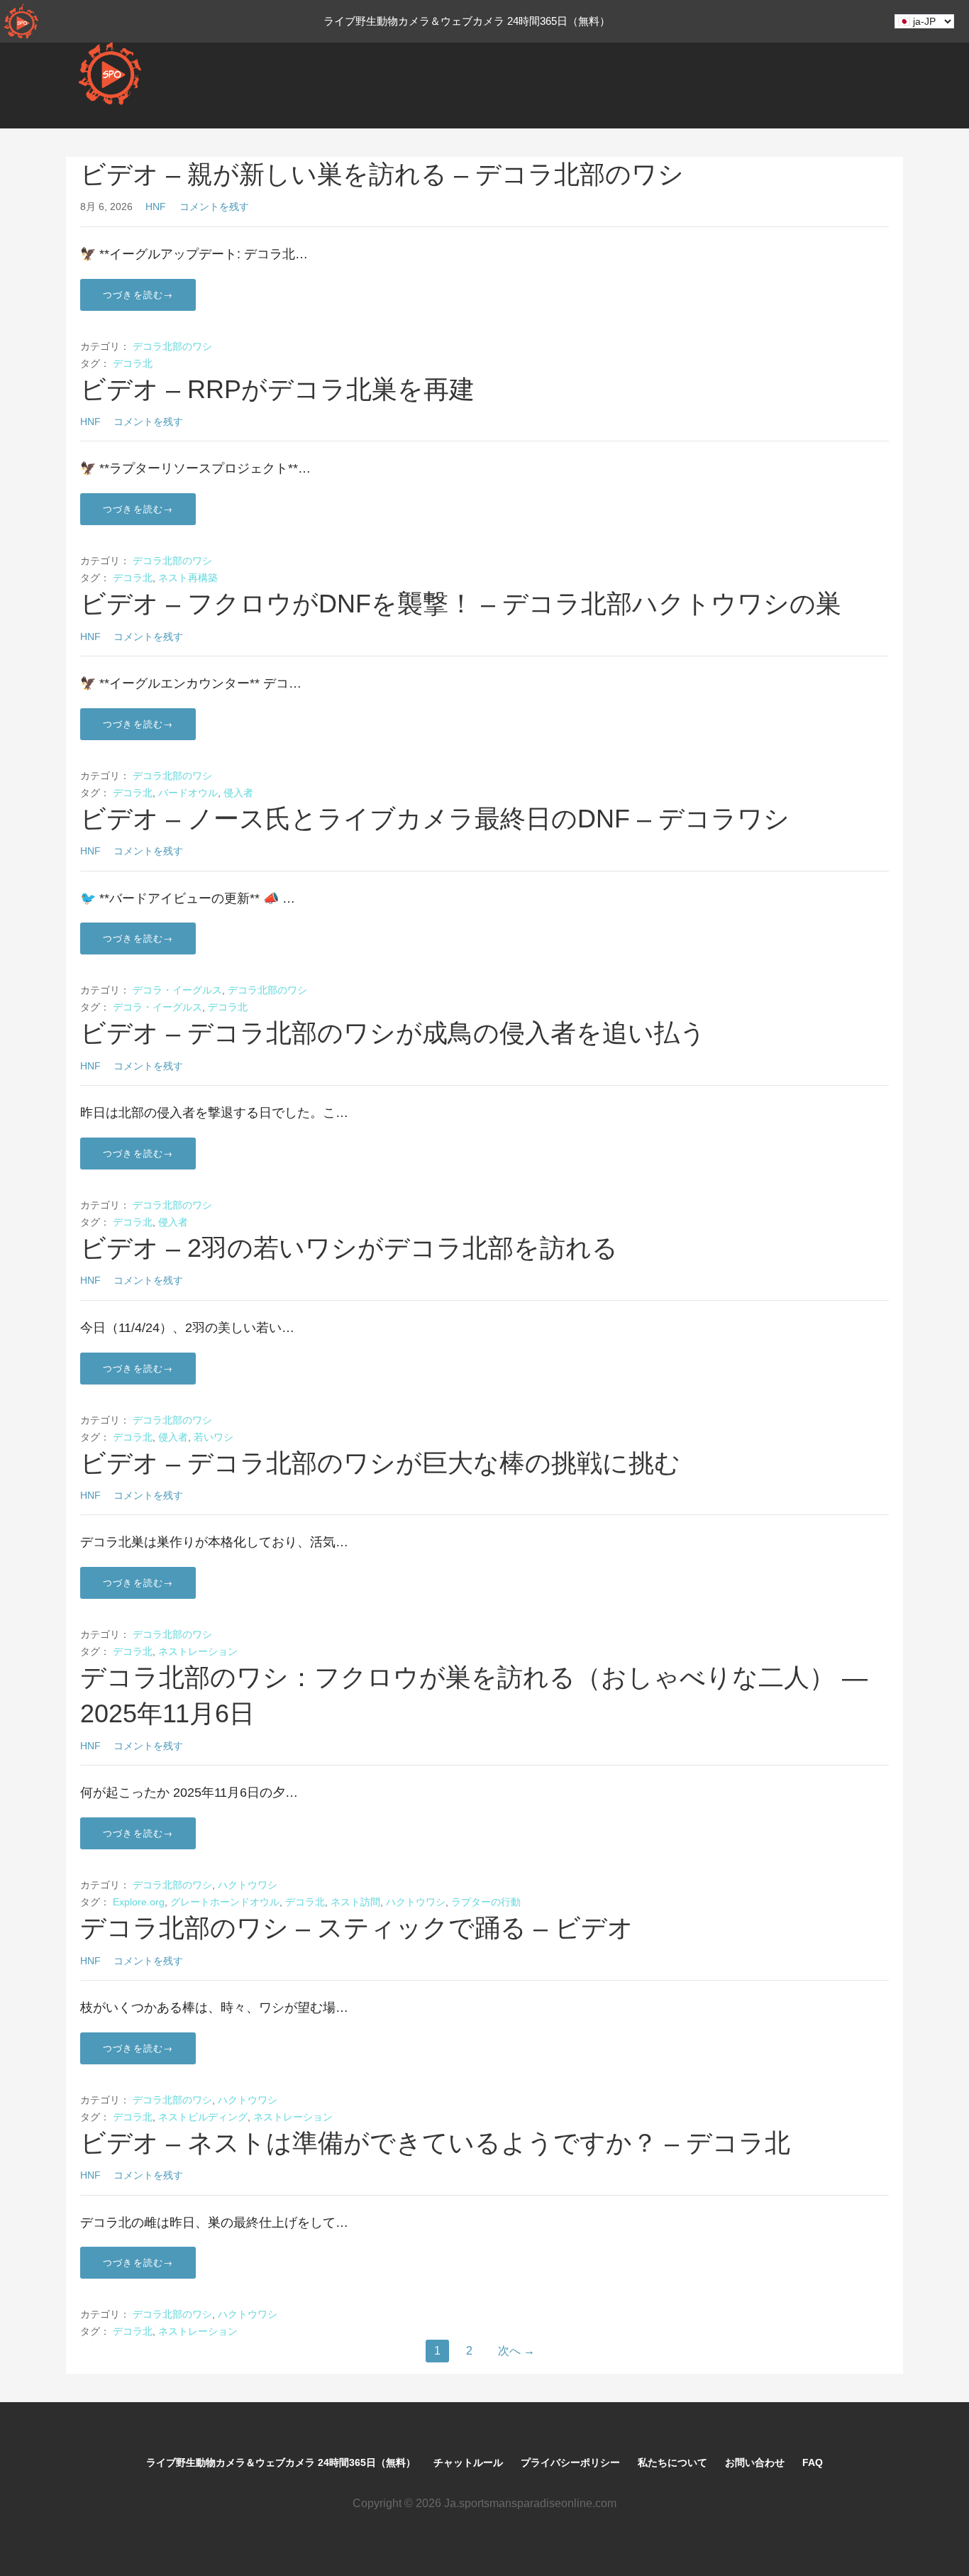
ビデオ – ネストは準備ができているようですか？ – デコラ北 (435, 2143)
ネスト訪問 (355, 1902)
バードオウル (188, 793)
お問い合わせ (755, 2462)
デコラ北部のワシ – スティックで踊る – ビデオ (357, 1928)
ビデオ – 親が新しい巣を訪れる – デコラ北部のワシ (382, 174)
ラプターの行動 (486, 1902)
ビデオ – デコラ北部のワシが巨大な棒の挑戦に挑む (380, 1463)
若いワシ (214, 1437)
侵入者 (238, 793)
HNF (156, 207)
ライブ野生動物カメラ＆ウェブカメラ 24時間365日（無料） (281, 2462)
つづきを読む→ (138, 295)
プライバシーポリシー (570, 2462)
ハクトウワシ (248, 1885)
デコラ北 (133, 363)
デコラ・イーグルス (177, 990)
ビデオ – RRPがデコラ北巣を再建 (277, 389)
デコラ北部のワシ (172, 346)
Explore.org (139, 1902)
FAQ (813, 2462)
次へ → (516, 2351)
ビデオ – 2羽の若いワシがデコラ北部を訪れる (349, 1248)
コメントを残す (214, 207)
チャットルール (468, 2462)
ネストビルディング (203, 2117)
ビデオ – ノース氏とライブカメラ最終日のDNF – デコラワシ (435, 819)
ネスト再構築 (188, 578)
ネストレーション (198, 1651)
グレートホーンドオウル (225, 1902)
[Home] (21, 21)
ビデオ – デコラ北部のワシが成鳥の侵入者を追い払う (393, 1033)
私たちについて (672, 2462)
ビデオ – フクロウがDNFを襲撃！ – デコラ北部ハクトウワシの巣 (461, 604)
